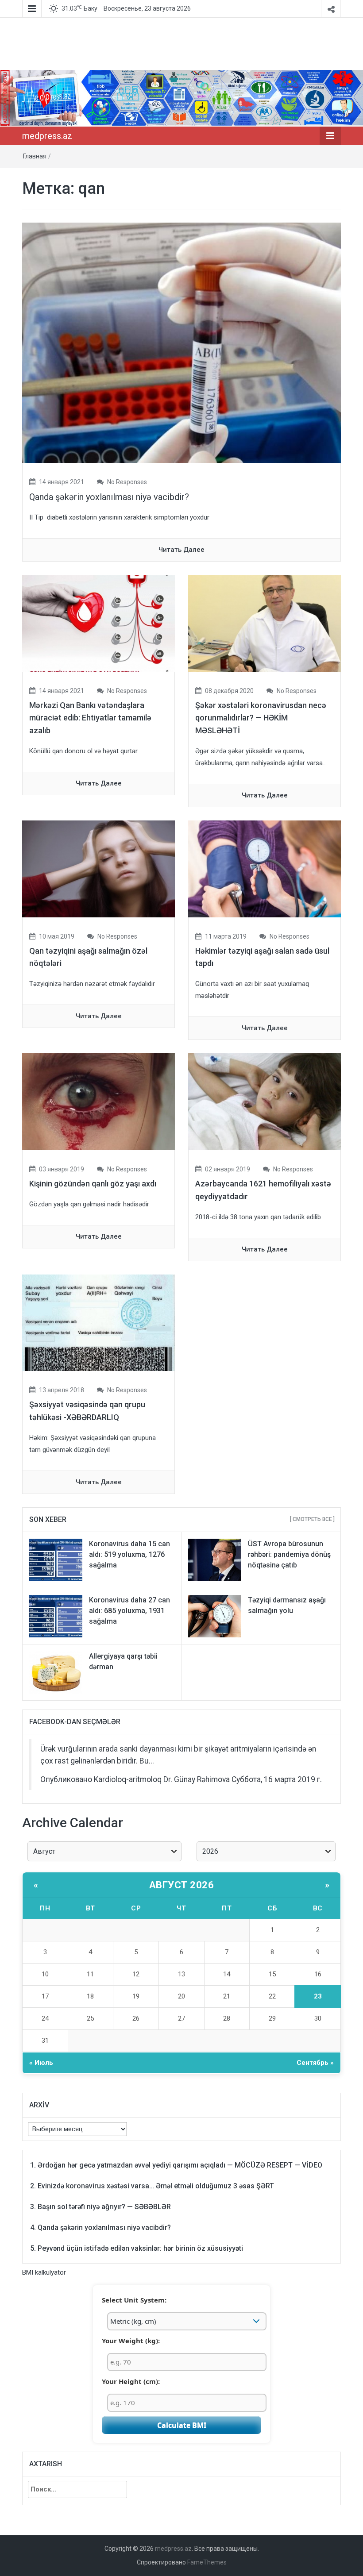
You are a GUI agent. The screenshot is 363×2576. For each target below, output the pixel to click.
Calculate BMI (182, 2425)
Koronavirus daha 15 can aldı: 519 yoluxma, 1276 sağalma (129, 1554)
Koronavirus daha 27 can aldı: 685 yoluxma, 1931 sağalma (129, 1611)
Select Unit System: (134, 2300)
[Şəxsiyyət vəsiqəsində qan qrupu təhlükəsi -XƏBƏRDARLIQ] (98, 1322)
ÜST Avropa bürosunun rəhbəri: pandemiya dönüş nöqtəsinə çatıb (289, 1554)
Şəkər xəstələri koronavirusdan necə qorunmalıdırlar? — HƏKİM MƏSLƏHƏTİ (261, 718)
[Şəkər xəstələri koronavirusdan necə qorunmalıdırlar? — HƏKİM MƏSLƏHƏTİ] (265, 623)
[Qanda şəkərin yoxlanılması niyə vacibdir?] (181, 342)
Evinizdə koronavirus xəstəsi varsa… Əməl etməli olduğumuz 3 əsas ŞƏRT (156, 2186)
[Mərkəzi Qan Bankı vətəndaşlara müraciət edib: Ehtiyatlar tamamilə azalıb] (98, 623)
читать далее (181, 550)
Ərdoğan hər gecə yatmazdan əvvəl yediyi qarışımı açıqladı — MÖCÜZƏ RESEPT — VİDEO (180, 2165)
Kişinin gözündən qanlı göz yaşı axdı (93, 1184)
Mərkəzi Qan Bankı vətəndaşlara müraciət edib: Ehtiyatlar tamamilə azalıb (90, 718)
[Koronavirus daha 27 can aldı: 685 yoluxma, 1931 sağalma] (56, 1616)
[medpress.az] (181, 98)
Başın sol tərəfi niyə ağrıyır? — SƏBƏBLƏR (104, 2207)
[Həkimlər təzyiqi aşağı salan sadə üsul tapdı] (265, 868)
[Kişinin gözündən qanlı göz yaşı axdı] (98, 1101)
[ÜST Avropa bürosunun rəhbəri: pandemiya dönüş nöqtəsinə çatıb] (215, 1559)
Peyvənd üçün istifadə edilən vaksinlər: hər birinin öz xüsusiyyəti (140, 2248)
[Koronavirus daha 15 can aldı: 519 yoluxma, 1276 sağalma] (56, 1559)
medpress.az (47, 136)
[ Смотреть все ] (312, 1519)
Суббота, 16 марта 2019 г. (277, 1779)
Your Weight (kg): (131, 2341)
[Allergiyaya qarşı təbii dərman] (56, 1672)
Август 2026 (182, 1885)
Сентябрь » (315, 2063)
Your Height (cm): (131, 2381)
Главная (35, 156)
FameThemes (207, 2562)
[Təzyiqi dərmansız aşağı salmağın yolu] (215, 1616)
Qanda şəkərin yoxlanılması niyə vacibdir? (109, 497)
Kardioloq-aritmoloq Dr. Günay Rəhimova (162, 1779)
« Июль (41, 2063)
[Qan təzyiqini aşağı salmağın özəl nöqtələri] (98, 868)
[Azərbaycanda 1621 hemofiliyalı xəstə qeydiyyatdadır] (265, 1101)
